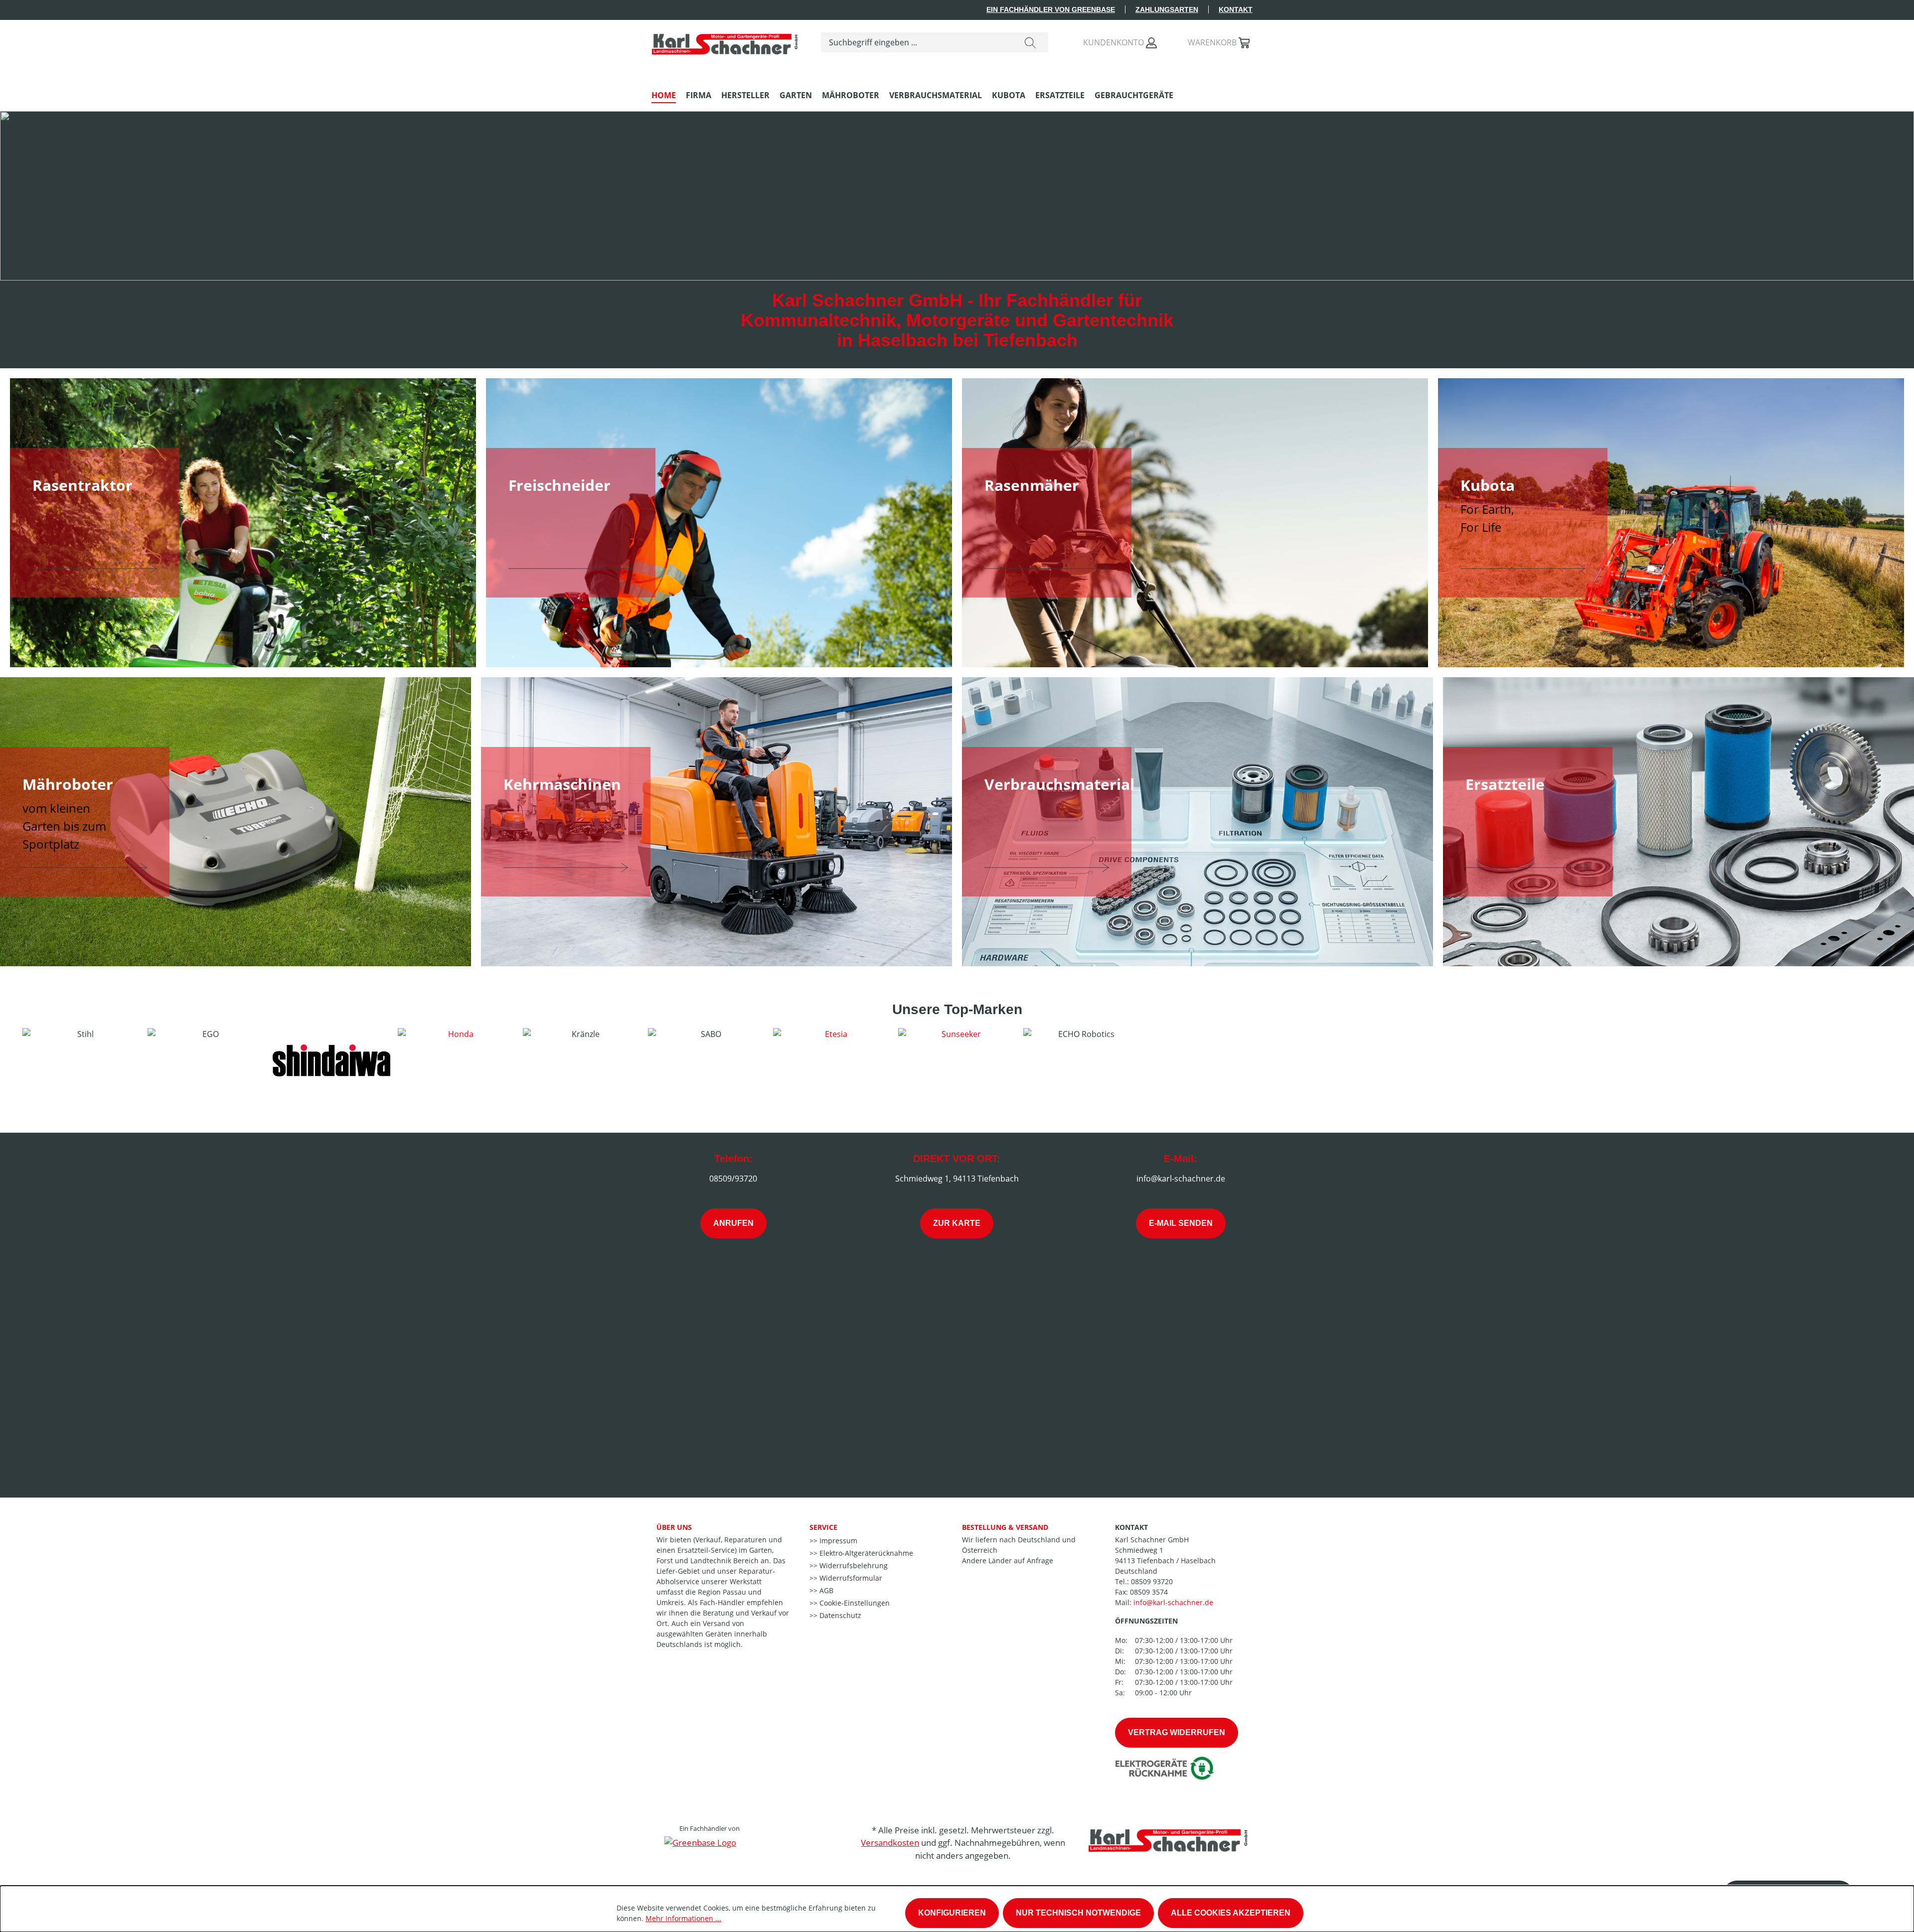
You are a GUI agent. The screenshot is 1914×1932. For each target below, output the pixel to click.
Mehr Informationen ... (683, 1918)
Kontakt (1236, 9)
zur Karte (957, 1223)
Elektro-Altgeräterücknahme (865, 1553)
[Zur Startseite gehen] (726, 40)
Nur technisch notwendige (1078, 1913)
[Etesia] (832, 1060)
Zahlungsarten (1167, 9)
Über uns (674, 1527)
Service (823, 1527)
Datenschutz (839, 1615)
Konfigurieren (952, 1913)
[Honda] (457, 1060)
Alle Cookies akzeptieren (1231, 1913)
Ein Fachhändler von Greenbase (1051, 9)
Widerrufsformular (850, 1578)
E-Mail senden (1181, 1223)
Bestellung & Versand (1005, 1527)
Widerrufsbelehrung (853, 1565)
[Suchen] (1030, 42)
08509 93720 (1152, 1581)
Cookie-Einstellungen (854, 1603)
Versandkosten (890, 1843)
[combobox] (917, 42)
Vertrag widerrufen (1177, 1732)
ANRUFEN (733, 1223)
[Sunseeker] (957, 1060)
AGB (825, 1590)
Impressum (837, 1541)
